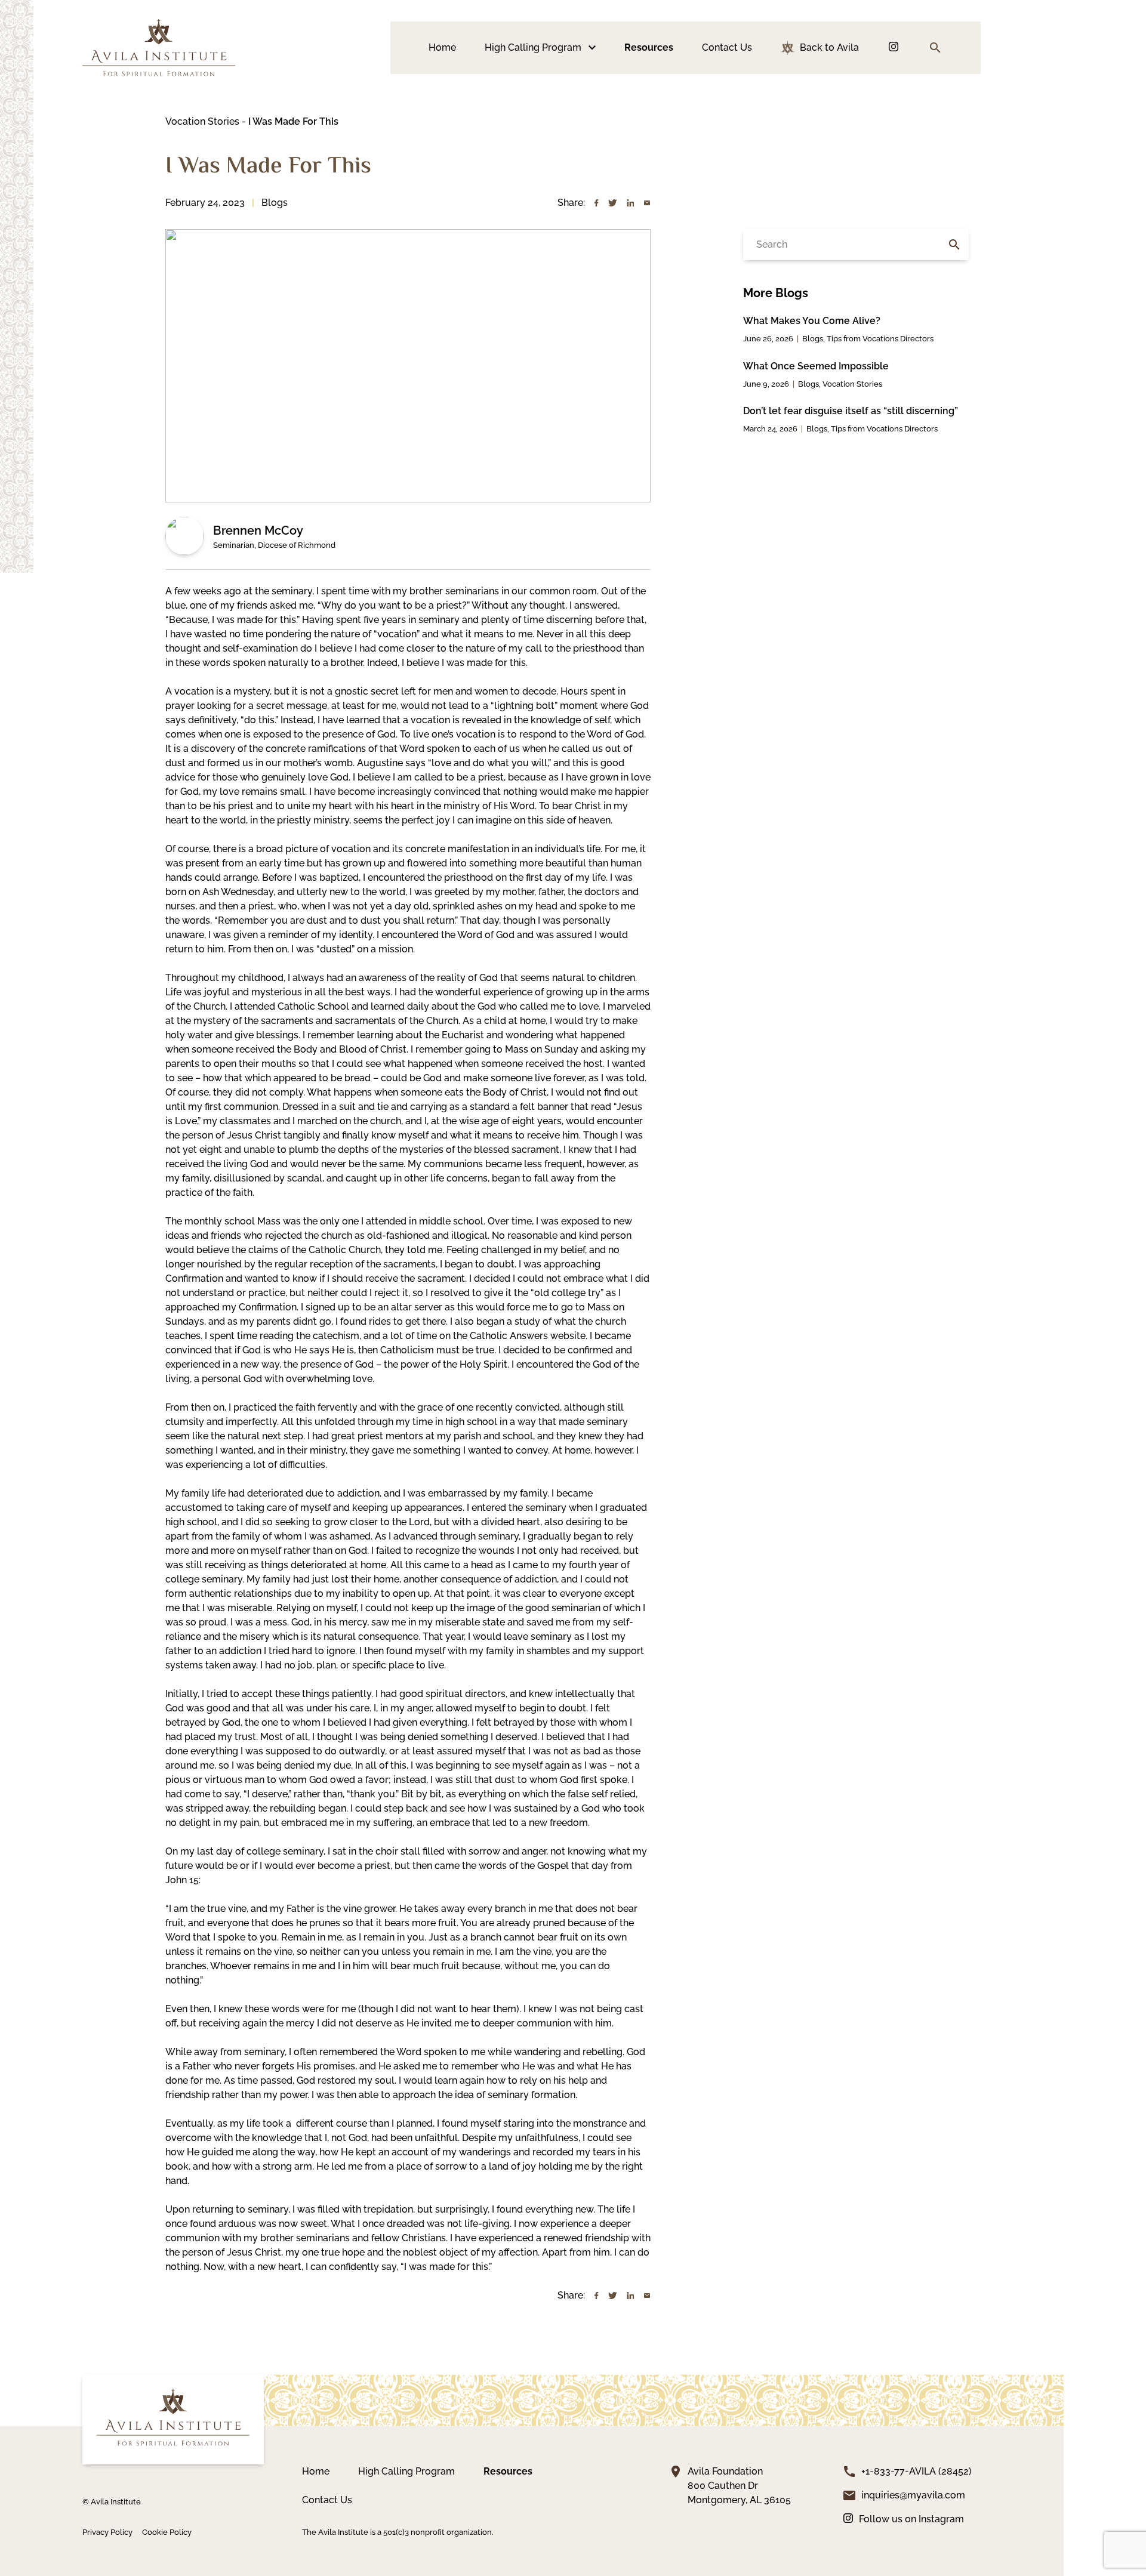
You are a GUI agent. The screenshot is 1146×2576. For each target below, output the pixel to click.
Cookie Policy (167, 2532)
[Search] (954, 245)
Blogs (275, 203)
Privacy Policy (107, 2532)
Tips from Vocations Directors (880, 339)
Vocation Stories (202, 121)
